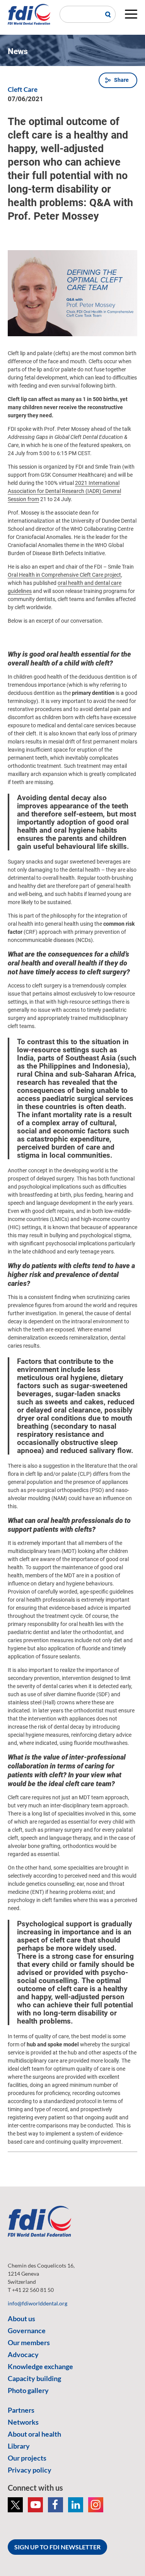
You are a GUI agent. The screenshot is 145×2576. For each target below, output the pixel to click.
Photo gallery (28, 2390)
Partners (21, 2410)
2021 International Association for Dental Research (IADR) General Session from (64, 491)
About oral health (34, 2434)
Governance (27, 2330)
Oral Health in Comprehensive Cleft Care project (64, 575)
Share (121, 80)
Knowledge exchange (40, 2366)
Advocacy (23, 2354)
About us (21, 2319)
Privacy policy (30, 2470)
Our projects (27, 2458)
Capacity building (34, 2378)
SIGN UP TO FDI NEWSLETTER (57, 2547)
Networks (23, 2422)
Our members (29, 2342)
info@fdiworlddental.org (38, 2303)
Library (19, 2446)
